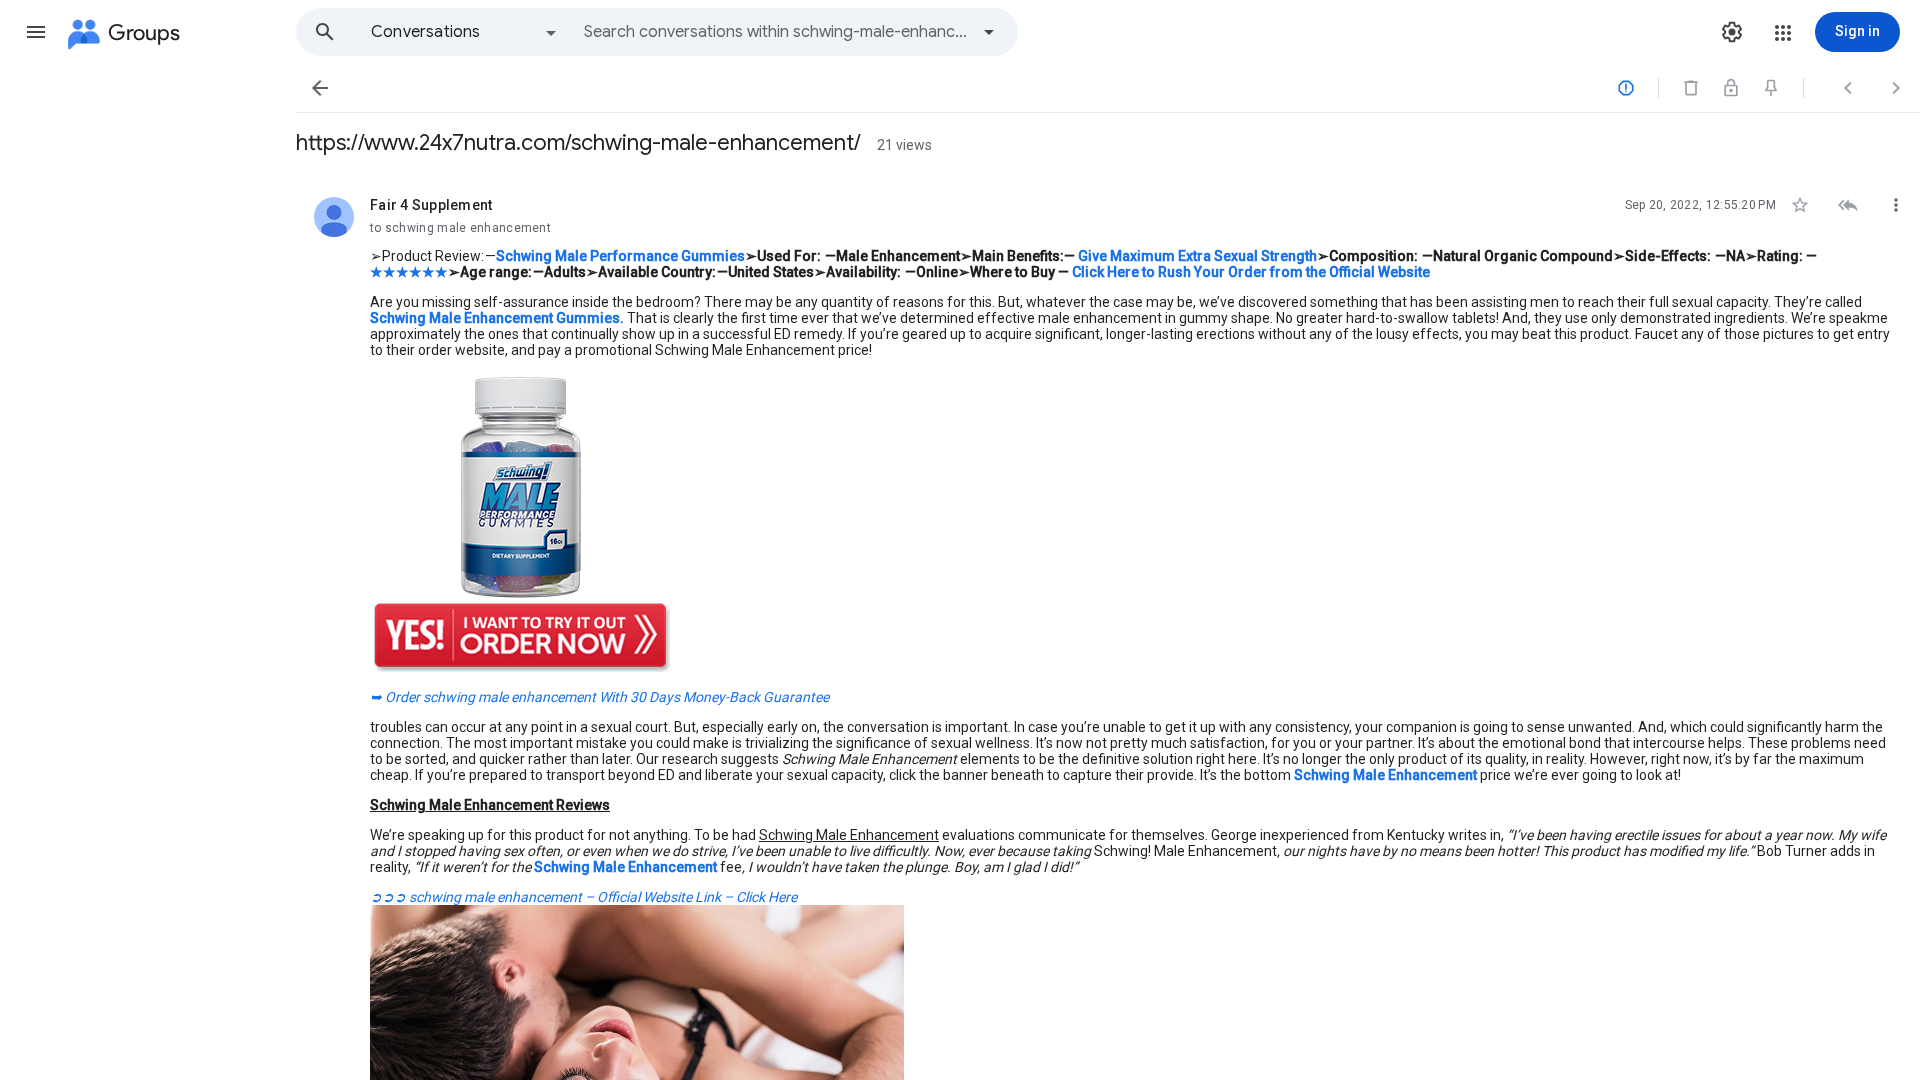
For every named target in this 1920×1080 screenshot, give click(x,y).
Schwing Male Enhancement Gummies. (497, 318)
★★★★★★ (409, 272)
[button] (36, 32)
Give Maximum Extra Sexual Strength (1197, 256)
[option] (465, 32)
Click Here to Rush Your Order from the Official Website (1251, 272)
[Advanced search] (989, 32)
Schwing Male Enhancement (1384, 775)
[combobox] (776, 32)
